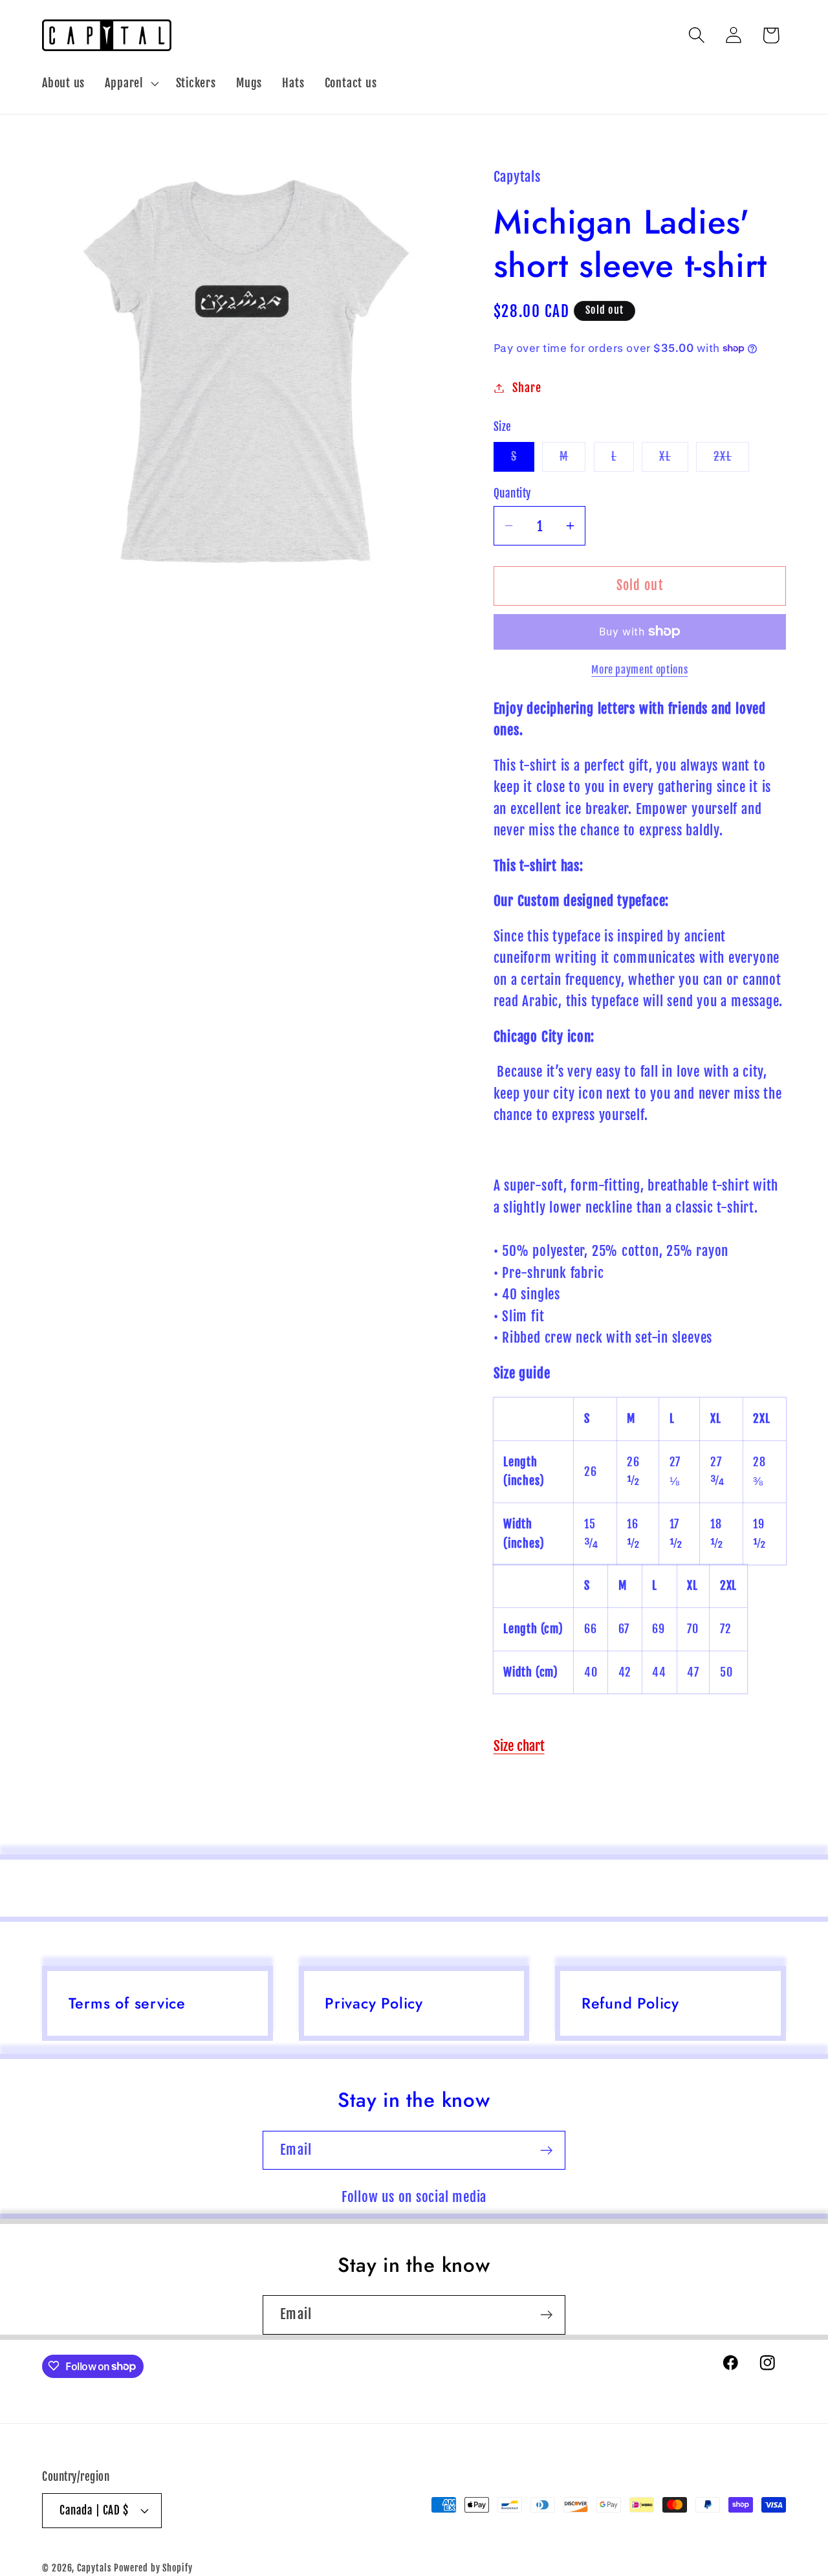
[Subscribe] (546, 2151)
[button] (130, 83)
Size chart (519, 1746)
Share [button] (527, 388)
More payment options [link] (639, 670)
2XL (731, 460)
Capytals (94, 2568)
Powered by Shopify (153, 2568)
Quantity (512, 493)
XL (674, 460)
